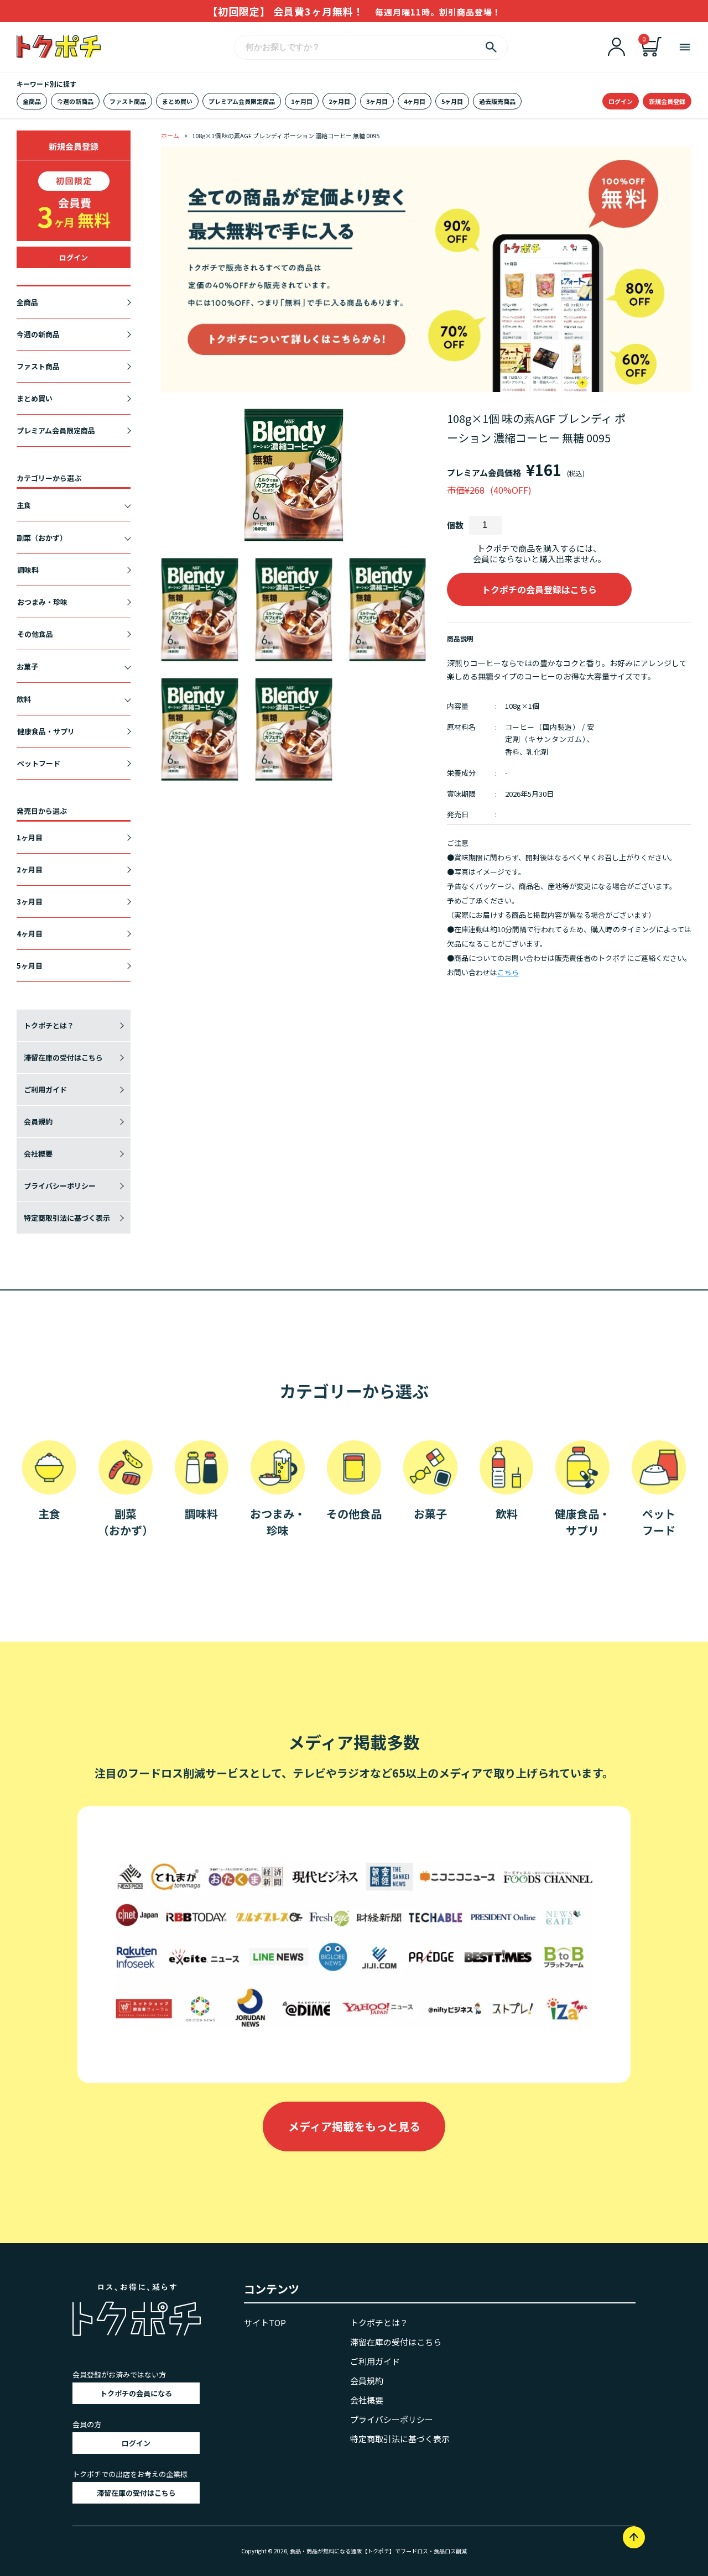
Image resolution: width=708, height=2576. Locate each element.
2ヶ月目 (339, 101)
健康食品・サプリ (46, 731)
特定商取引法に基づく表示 (67, 1218)
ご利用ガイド (45, 1090)
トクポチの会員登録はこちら (539, 589)
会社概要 (38, 1154)
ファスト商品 (128, 101)
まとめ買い (177, 101)
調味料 (28, 570)
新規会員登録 (667, 101)
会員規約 (38, 1122)
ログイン (621, 101)
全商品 (32, 101)
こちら (508, 972)
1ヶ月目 (302, 101)
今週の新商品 (75, 101)
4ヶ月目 (415, 101)
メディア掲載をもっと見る (354, 2126)
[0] (652, 53)
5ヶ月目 (452, 101)
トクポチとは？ (49, 1025)
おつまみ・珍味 (42, 602)
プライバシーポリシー (60, 1186)
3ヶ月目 (377, 101)
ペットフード (39, 763)
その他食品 (35, 634)
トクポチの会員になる (136, 2393)
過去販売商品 (497, 101)
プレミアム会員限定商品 (242, 101)
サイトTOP (265, 2322)
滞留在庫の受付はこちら (63, 1057)
